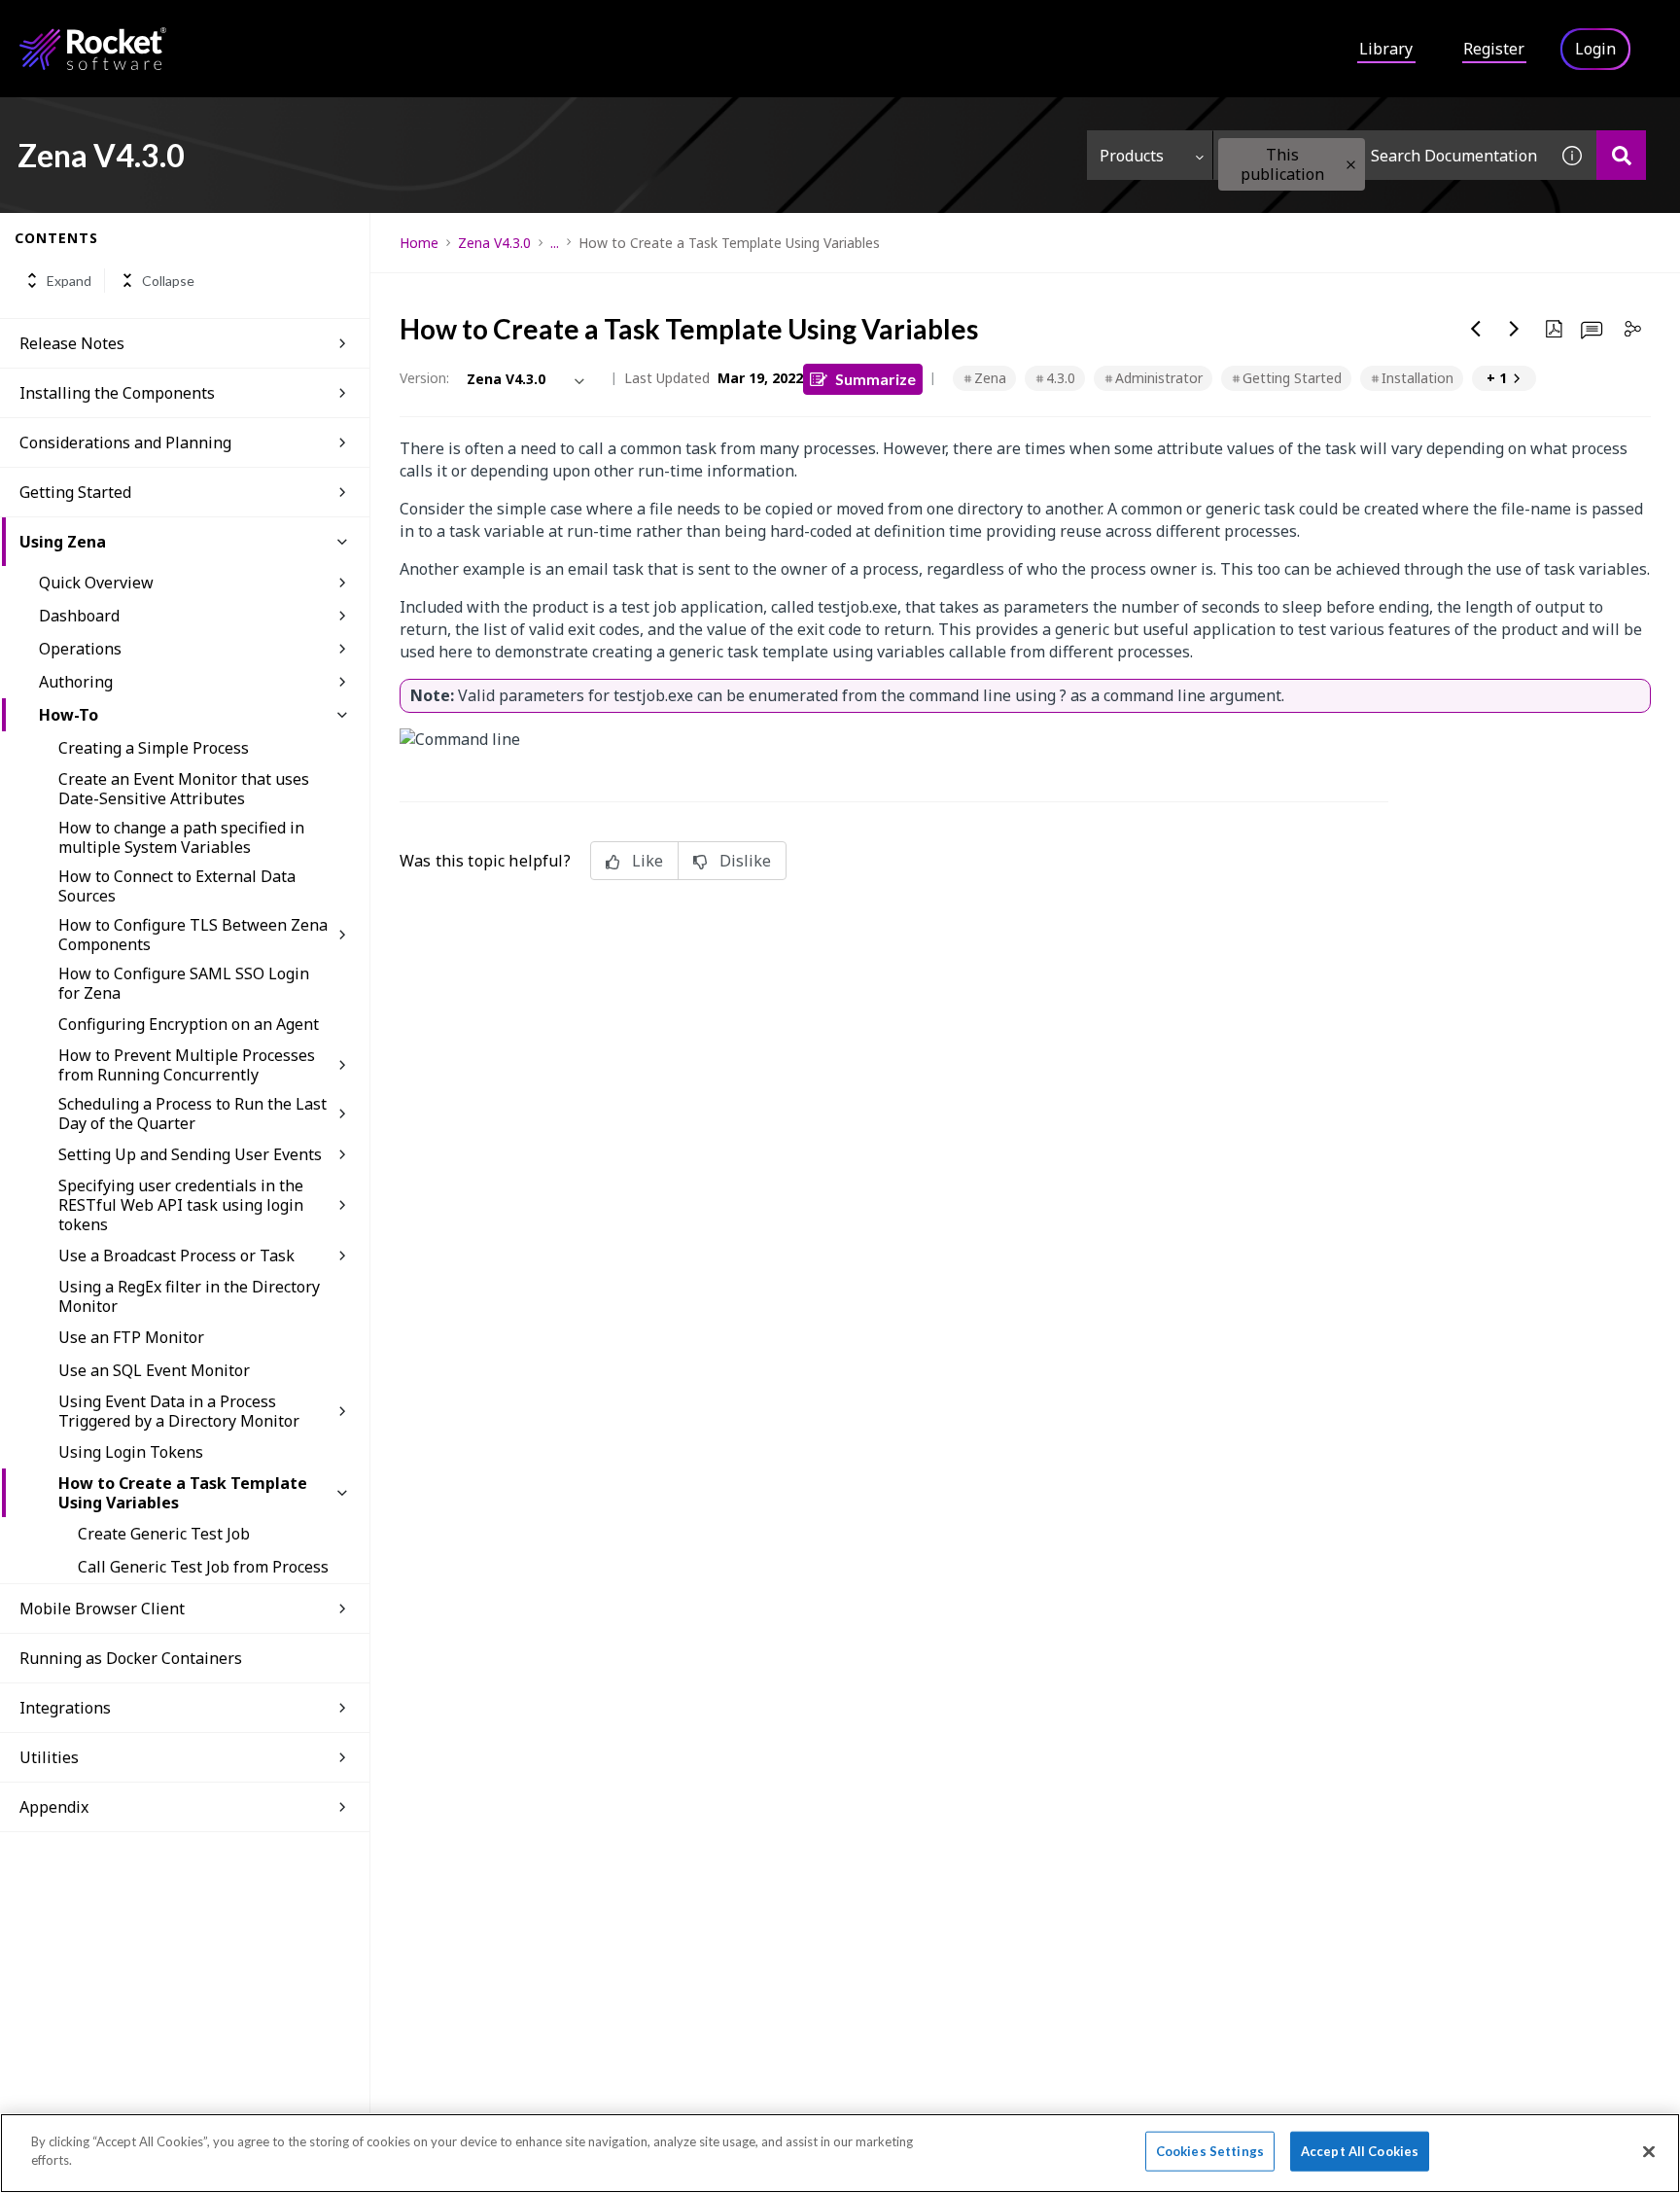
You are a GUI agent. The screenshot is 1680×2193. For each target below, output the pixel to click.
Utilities (49, 1757)
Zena (990, 378)
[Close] (1649, 2151)
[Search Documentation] (1621, 155)
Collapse (168, 281)
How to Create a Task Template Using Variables (183, 1493)
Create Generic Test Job (164, 1534)
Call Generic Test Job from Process (203, 1567)
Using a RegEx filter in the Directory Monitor (189, 1296)
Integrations (65, 1708)
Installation (1417, 378)
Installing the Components (117, 393)
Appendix (54, 1807)
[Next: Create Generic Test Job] (1515, 329)
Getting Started (75, 492)
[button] (1351, 165)
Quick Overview (96, 583)
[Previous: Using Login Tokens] (1476, 329)
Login (1595, 49)
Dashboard (79, 616)
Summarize (875, 379)
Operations (80, 649)
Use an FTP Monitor (131, 1337)
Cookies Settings (1210, 2151)
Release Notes (72, 343)
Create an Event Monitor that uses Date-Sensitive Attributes (184, 789)
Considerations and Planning (125, 442)
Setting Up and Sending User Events (190, 1154)
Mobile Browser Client (102, 1609)
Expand (69, 281)
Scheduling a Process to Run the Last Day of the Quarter (192, 1114)
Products (1132, 156)
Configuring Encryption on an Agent (189, 1024)
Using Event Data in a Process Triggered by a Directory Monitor (179, 1411)
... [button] (555, 243)
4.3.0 (1061, 378)
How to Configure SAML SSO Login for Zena (184, 983)
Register (1494, 49)
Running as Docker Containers (131, 1658)
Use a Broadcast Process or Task (176, 1256)
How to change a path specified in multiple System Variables (181, 837)
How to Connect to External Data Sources (177, 886)
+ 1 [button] (1497, 378)
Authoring (76, 682)
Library (1386, 49)
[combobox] (1381, 155)
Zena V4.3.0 (494, 243)
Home (419, 243)
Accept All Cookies (1360, 2151)
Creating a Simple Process (154, 748)
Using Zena (63, 542)
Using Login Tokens (131, 1452)
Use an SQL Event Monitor (154, 1370)
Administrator (1159, 378)
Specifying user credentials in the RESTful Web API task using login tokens (181, 1205)
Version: (424, 378)
